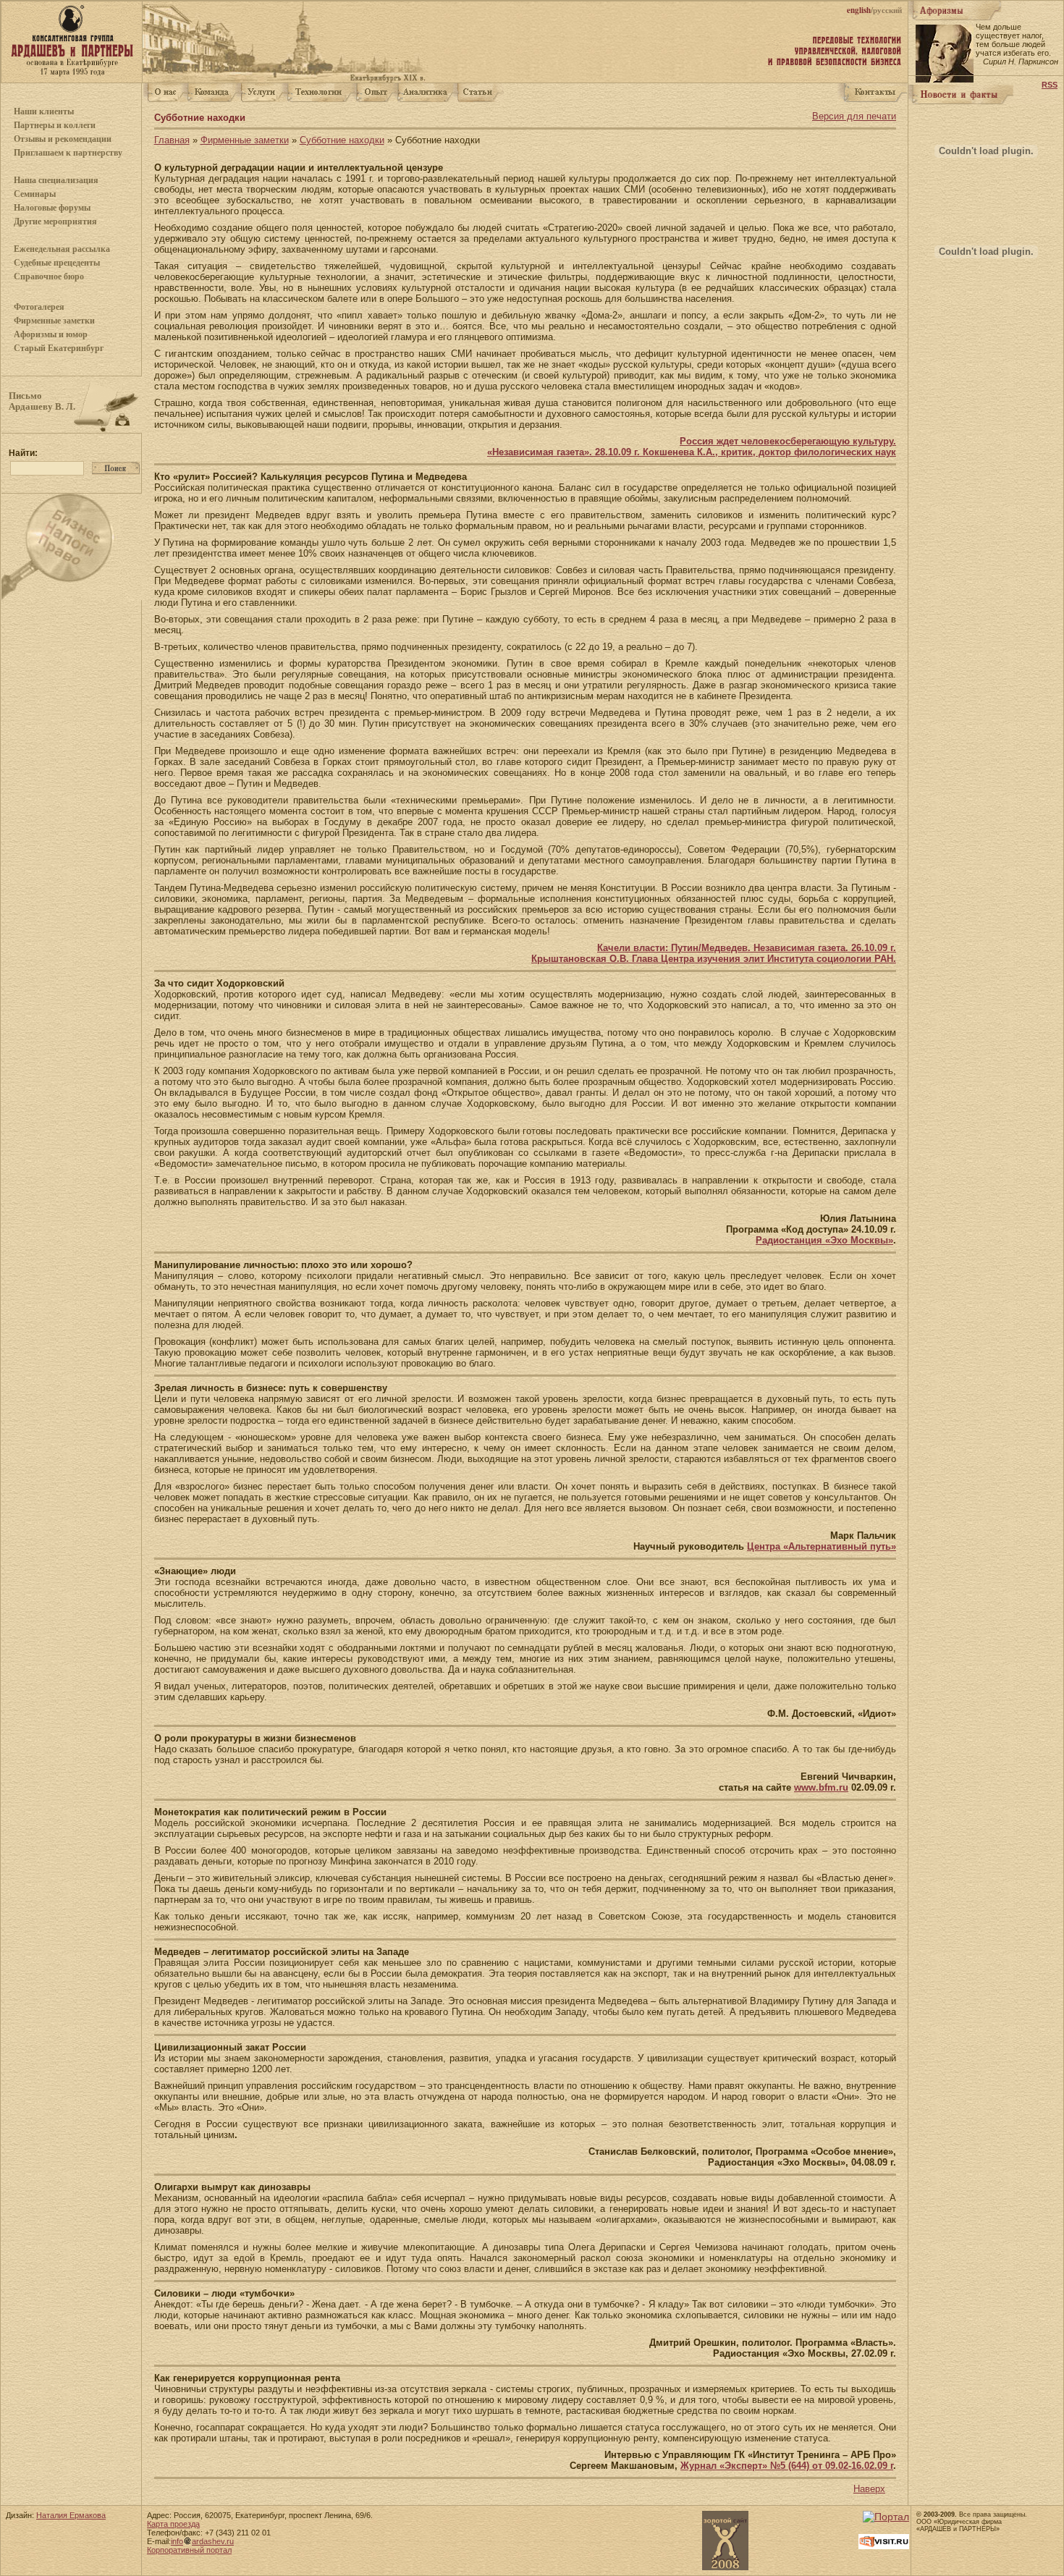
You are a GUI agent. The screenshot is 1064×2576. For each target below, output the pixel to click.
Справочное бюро (49, 276)
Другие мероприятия (55, 221)
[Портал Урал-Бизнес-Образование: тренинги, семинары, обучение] (886, 2517)
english (859, 10)
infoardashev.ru (202, 2541)
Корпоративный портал (189, 2550)
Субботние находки (342, 140)
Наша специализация (56, 180)
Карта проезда (173, 2524)
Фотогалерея (39, 307)
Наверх (869, 2489)
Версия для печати (854, 116)
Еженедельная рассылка (62, 249)
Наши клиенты (44, 111)
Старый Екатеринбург (59, 348)
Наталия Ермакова (71, 2515)
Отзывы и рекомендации (63, 139)
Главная (172, 140)
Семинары (35, 194)
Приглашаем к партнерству (68, 153)
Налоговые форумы (52, 208)
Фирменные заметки (54, 321)
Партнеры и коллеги (55, 125)
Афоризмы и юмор (51, 334)
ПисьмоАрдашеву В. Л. (42, 401)
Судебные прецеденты (57, 263)
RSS (1050, 85)
